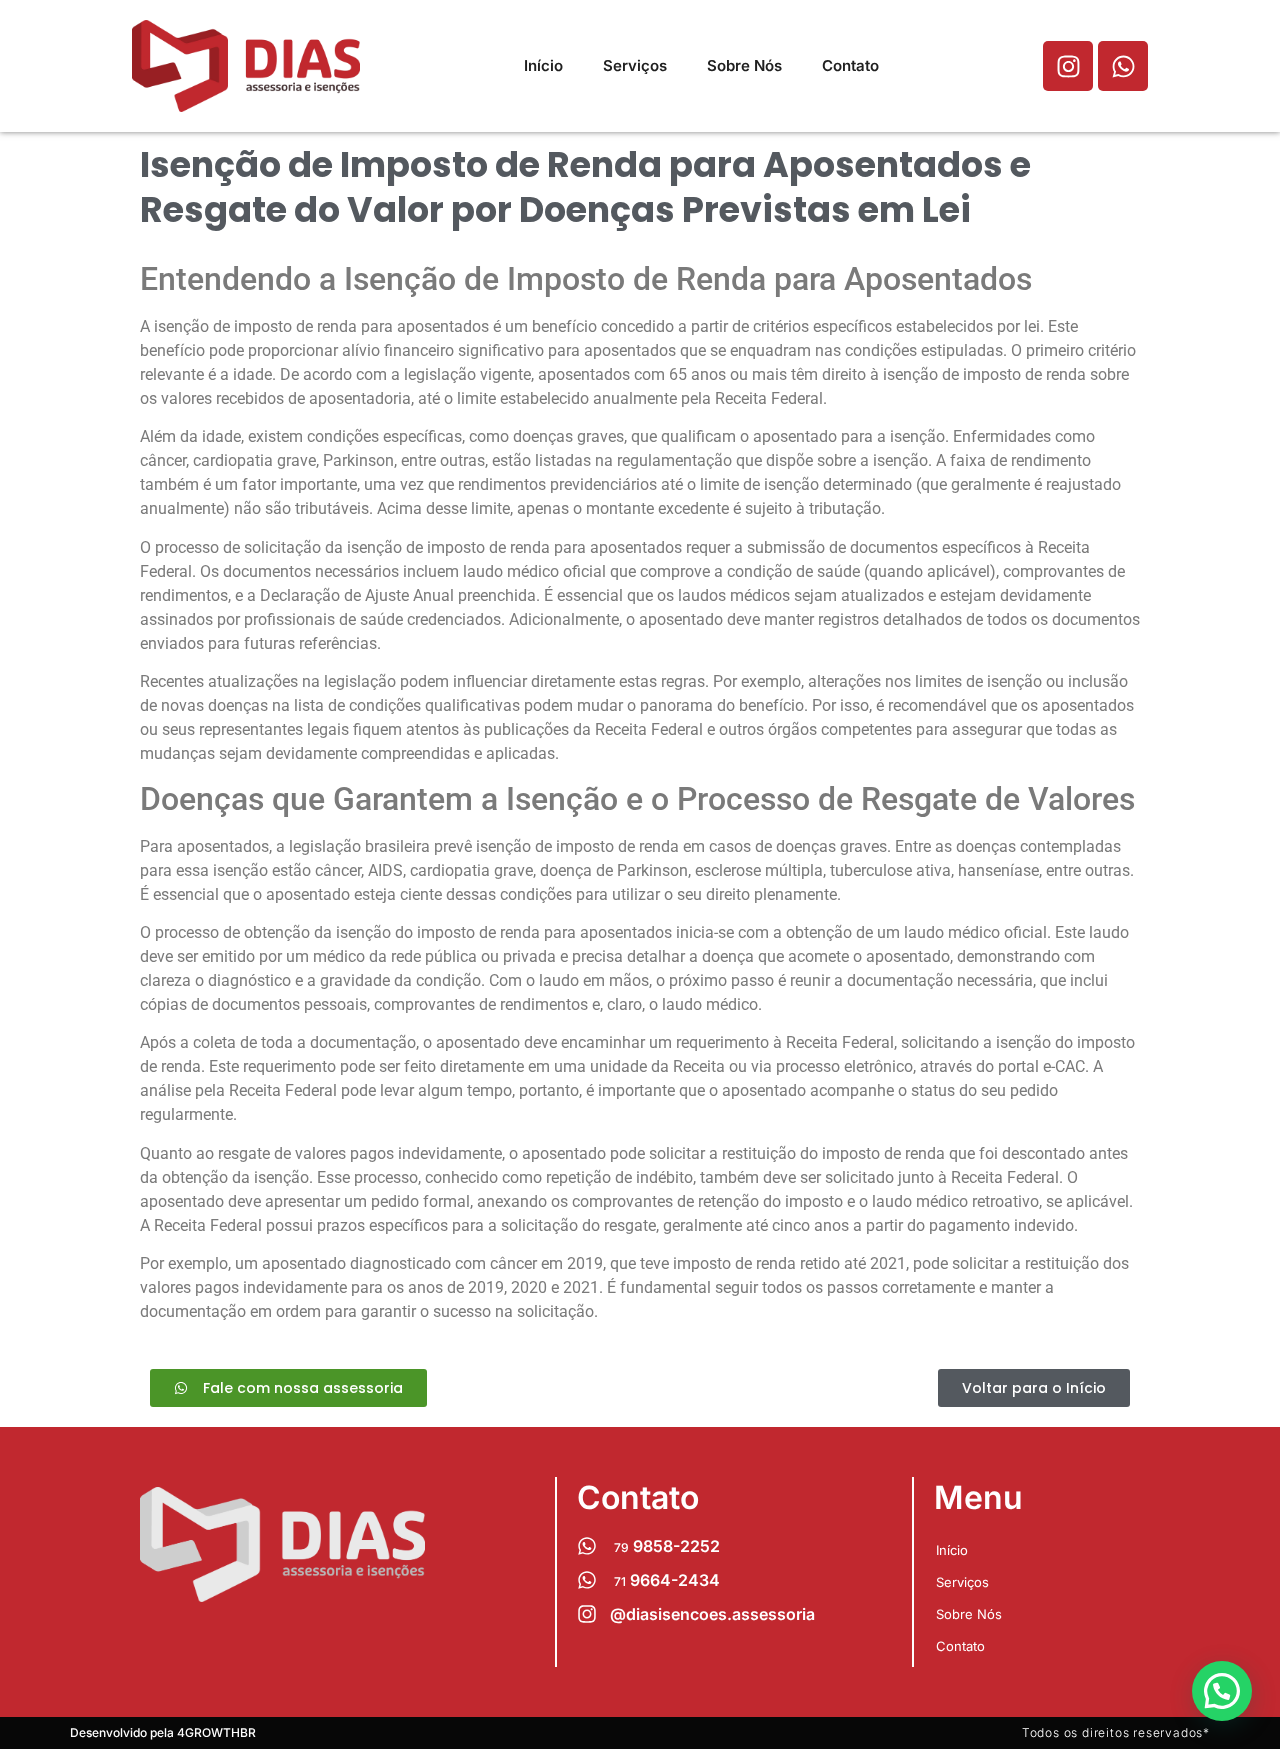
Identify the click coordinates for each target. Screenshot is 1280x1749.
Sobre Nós (744, 65)
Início (543, 65)
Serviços (635, 65)
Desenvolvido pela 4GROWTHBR (163, 1732)
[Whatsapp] (1123, 66)
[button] (1222, 1691)
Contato (850, 65)
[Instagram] (1068, 66)
